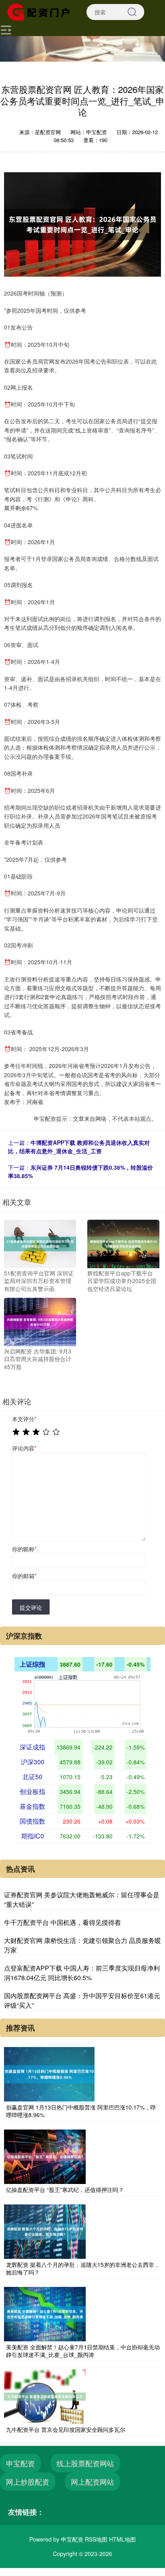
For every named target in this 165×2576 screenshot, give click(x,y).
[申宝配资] (41, 11)
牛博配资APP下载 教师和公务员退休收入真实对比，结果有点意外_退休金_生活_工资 (79, 1147)
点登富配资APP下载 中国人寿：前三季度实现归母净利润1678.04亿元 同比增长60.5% (82, 1973)
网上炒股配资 (28, 2481)
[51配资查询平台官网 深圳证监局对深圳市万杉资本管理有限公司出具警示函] (40, 1243)
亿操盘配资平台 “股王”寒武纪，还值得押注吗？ (65, 2190)
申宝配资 (20, 2463)
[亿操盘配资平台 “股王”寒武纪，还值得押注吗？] (45, 2156)
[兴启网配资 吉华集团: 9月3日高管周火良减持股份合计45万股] (40, 1321)
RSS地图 (96, 2539)
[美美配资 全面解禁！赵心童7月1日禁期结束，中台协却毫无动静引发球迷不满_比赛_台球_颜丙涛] (45, 2313)
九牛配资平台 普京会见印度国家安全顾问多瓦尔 (66, 2429)
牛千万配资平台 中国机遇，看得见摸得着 (62, 1922)
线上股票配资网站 (85, 2463)
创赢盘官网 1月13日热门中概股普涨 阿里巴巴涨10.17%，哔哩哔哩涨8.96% (81, 2111)
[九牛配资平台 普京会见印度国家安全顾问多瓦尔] (45, 2396)
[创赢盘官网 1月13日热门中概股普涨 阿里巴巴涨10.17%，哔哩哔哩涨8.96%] (49, 2073)
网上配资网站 (93, 2481)
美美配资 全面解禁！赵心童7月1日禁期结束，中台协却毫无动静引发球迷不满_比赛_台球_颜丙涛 (83, 2351)
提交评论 (31, 1607)
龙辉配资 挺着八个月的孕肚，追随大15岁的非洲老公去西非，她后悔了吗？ (83, 2268)
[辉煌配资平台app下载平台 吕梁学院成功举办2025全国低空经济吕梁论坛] (123, 1243)
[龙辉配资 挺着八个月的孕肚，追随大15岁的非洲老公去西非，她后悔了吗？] (45, 2230)
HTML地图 (122, 2539)
